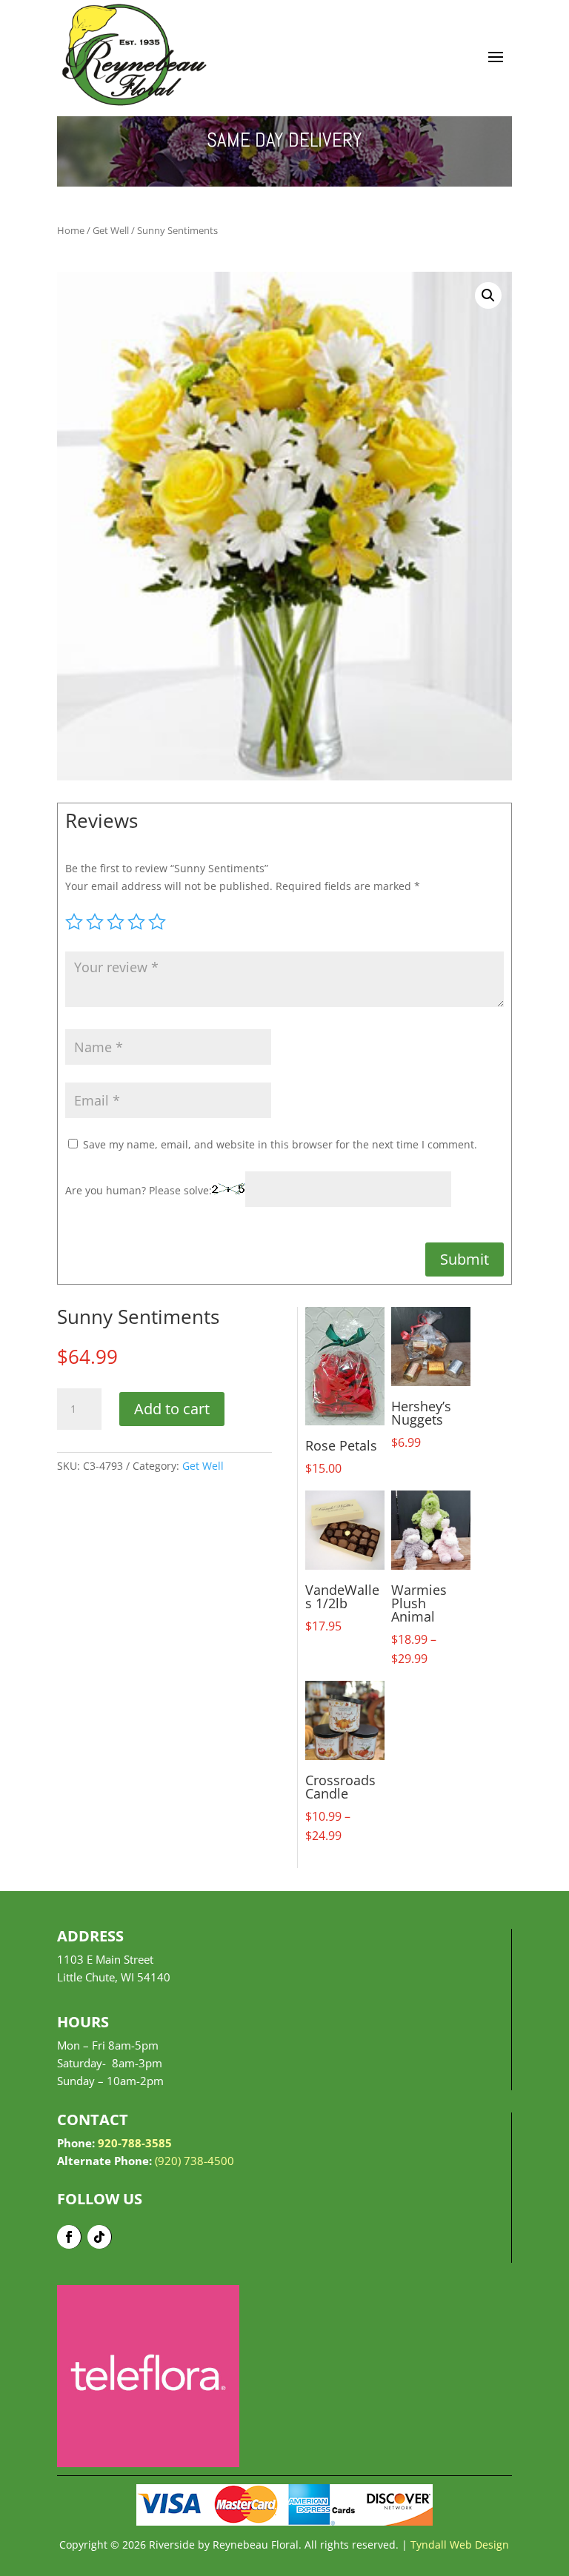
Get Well (111, 230)
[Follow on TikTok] (100, 2237)
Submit (465, 1259)
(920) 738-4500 (194, 2161)
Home (71, 230)
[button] (488, 295)
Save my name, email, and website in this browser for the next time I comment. (280, 1144)
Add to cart (172, 1409)
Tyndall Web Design (460, 2545)
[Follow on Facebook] (69, 2237)
